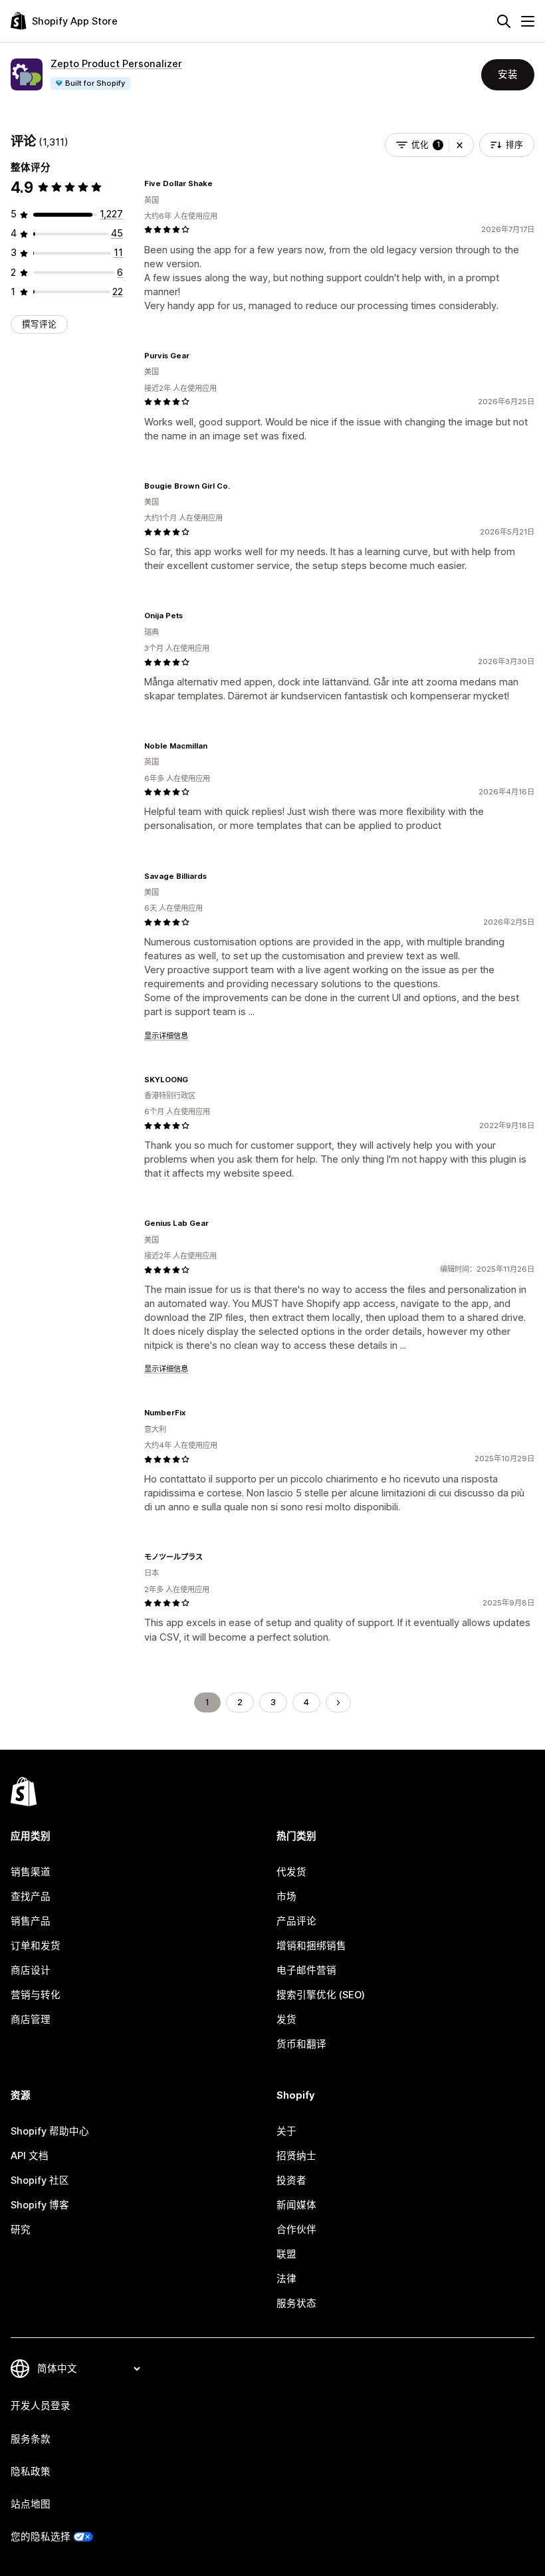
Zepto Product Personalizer (116, 64)
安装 (508, 74)
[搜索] (504, 21)
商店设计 (31, 1970)
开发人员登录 (41, 2406)
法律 (286, 2279)
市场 (286, 1897)
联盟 (286, 2254)
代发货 (291, 1872)
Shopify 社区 (40, 2180)
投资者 (291, 2180)
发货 (286, 2020)
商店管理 (31, 2020)
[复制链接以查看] (221, 183)
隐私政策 (31, 2472)
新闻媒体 (296, 2205)
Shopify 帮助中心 (50, 2131)
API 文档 (30, 2156)
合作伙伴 (296, 2230)
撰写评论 (39, 324)
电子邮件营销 (306, 1970)
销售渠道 (31, 1872)
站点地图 (31, 2504)
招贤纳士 (296, 2156)
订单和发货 (36, 1946)
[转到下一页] (339, 1703)
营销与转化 (36, 1995)
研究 (21, 2230)
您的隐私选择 (41, 2537)
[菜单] (528, 21)
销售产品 (31, 1921)
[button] (460, 145)
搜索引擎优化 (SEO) (321, 1995)
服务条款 (31, 2439)
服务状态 (296, 2303)
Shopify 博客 (40, 2205)
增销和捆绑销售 (311, 1946)
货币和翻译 (301, 2044)
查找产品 (31, 1897)
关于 (286, 2131)
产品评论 (296, 1921)
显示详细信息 (166, 1036)
